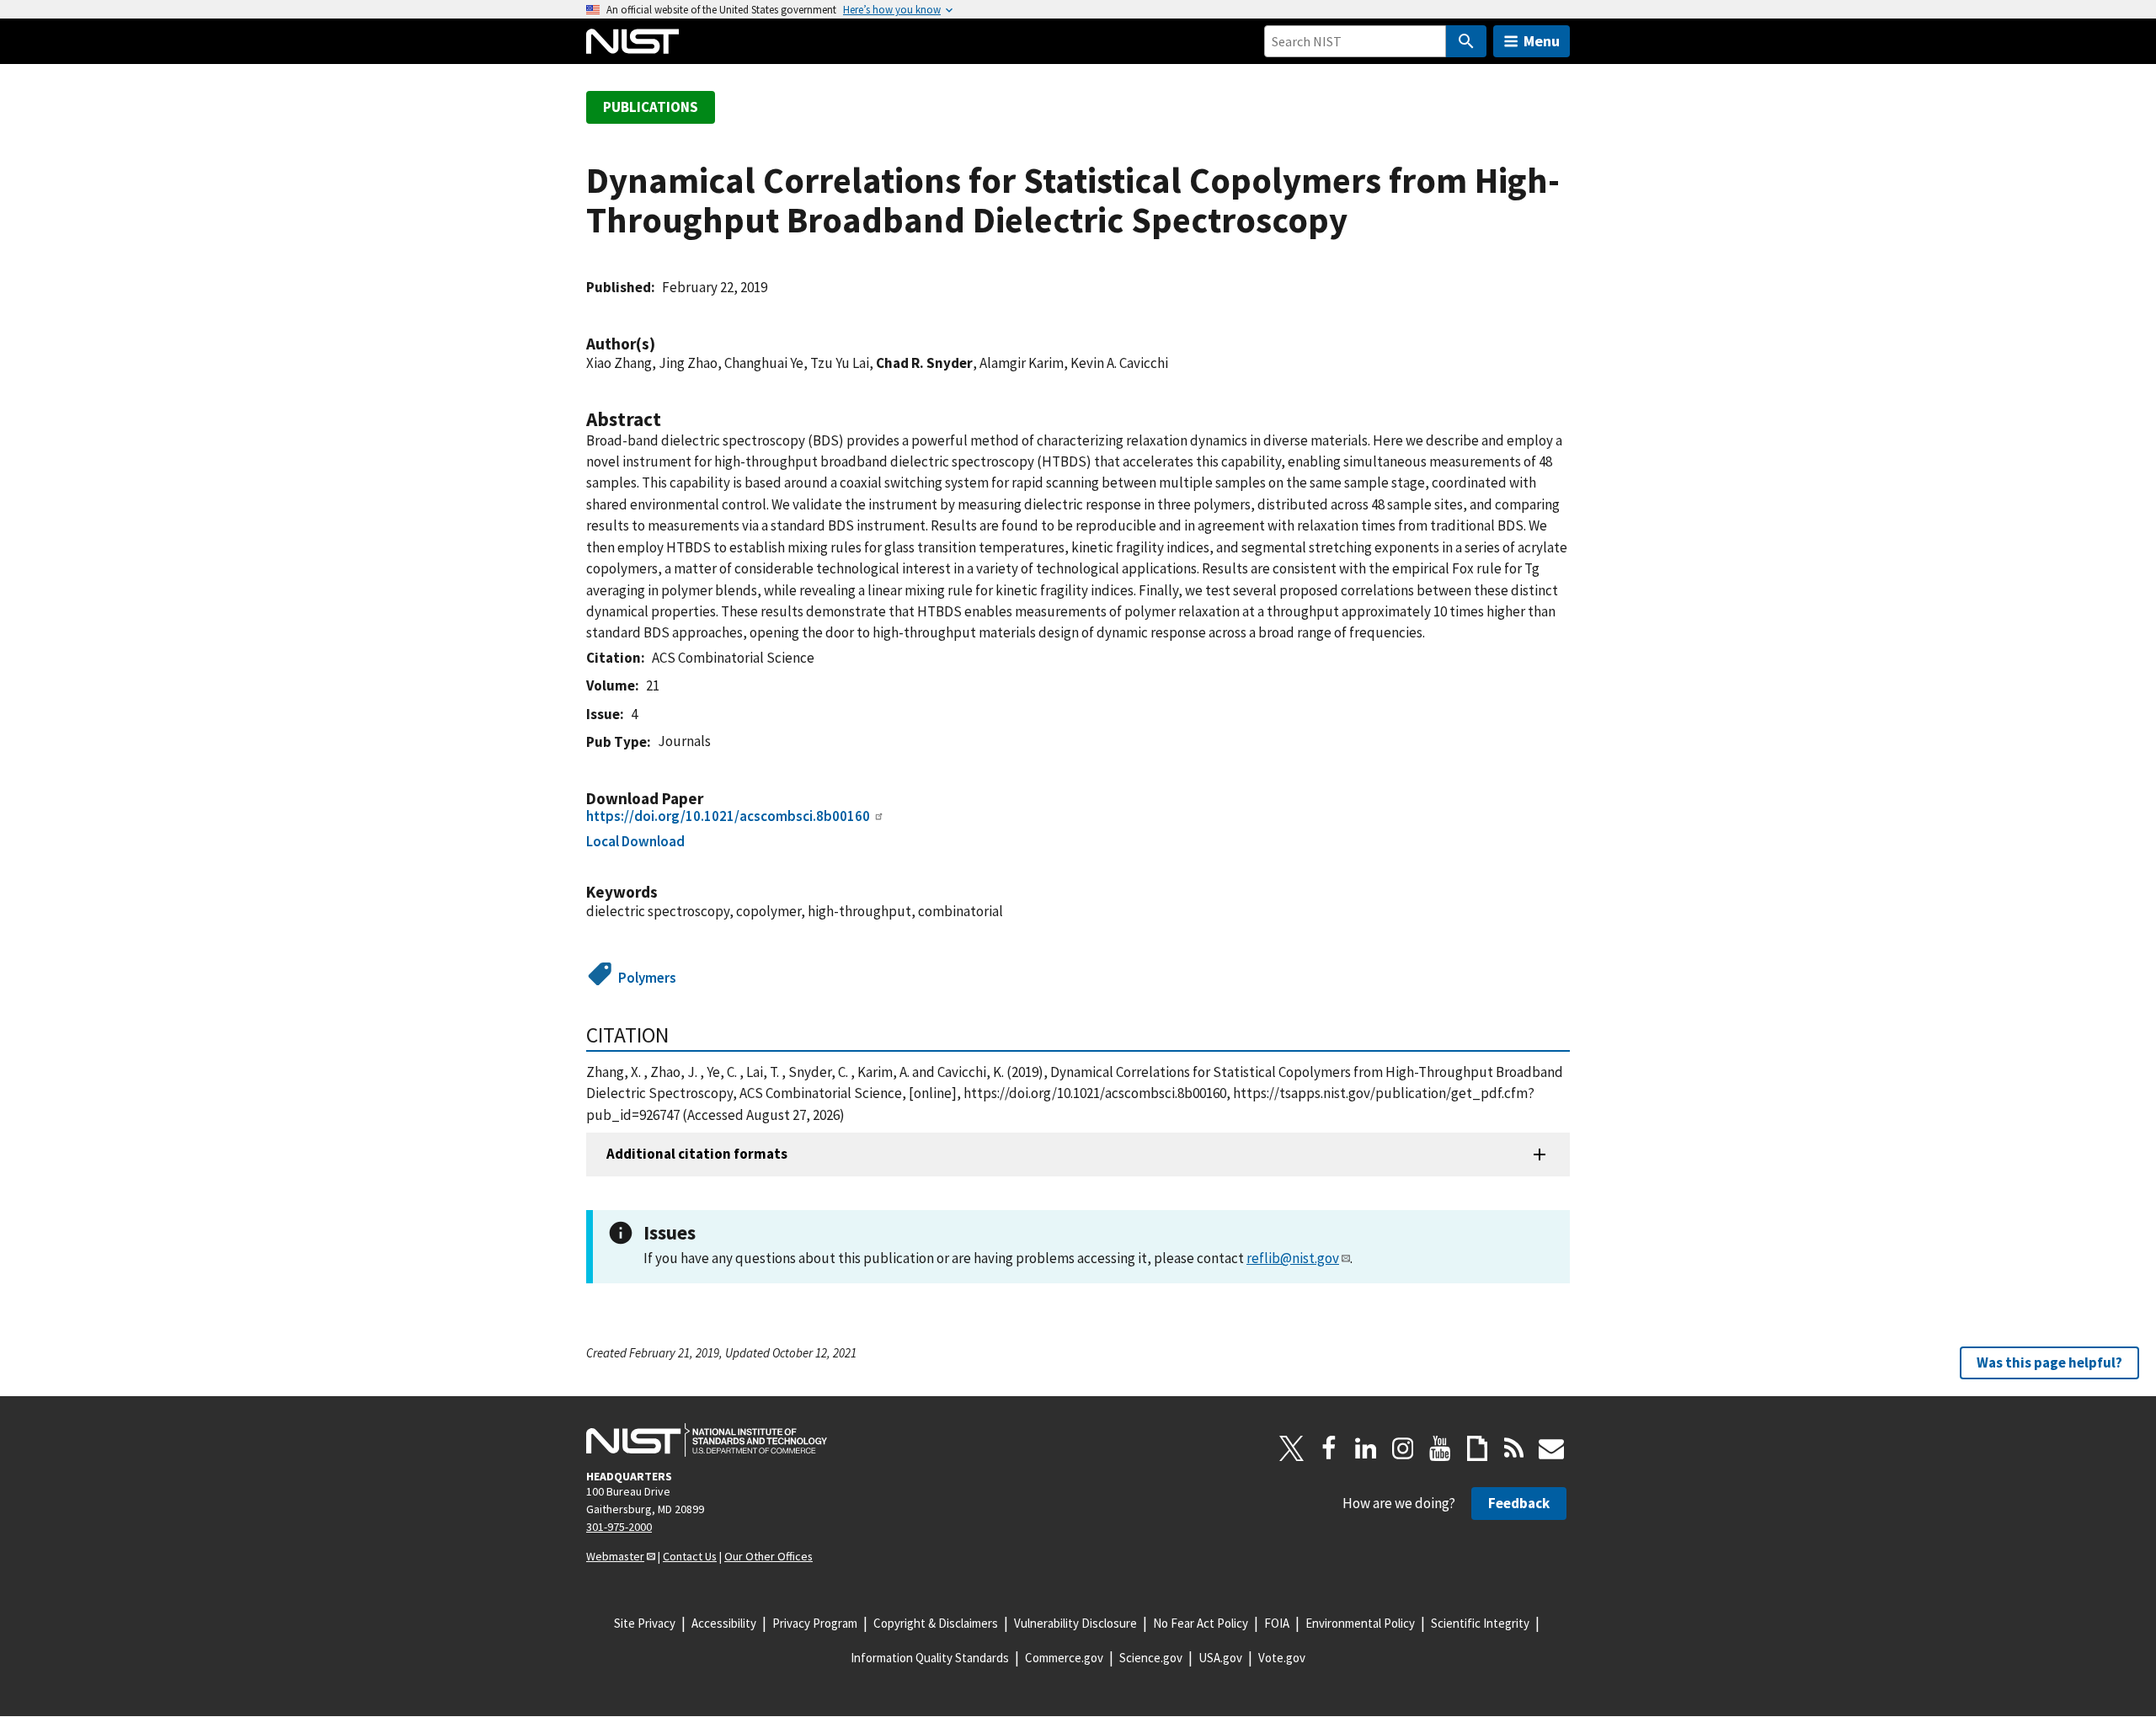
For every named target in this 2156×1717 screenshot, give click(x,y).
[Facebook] (1329, 1448)
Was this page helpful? (2049, 1362)
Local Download (635, 841)
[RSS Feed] (1514, 1448)
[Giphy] (1477, 1448)
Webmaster (615, 1556)
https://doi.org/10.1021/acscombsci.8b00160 (728, 816)
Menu (1542, 41)
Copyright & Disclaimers (936, 1623)
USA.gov (1220, 1658)
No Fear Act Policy (1201, 1623)
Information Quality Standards (930, 1658)
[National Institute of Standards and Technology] (707, 1440)
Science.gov (1151, 1658)
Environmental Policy (1360, 1623)
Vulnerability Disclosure (1075, 1623)
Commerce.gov (1064, 1658)
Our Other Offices (768, 1556)
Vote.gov (1282, 1658)
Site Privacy (645, 1623)
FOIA (1277, 1623)
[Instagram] (1403, 1448)
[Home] (632, 41)
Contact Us (690, 1556)
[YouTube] (1440, 1448)
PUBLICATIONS (651, 107)
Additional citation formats (697, 1154)
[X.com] (1292, 1448)
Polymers (647, 978)
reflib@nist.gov (1293, 1258)
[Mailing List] (1551, 1448)
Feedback (1519, 1503)
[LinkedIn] (1366, 1448)
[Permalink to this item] (664, 344)
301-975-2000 (619, 1527)
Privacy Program (815, 1623)
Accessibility (724, 1623)
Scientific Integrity (1480, 1623)
